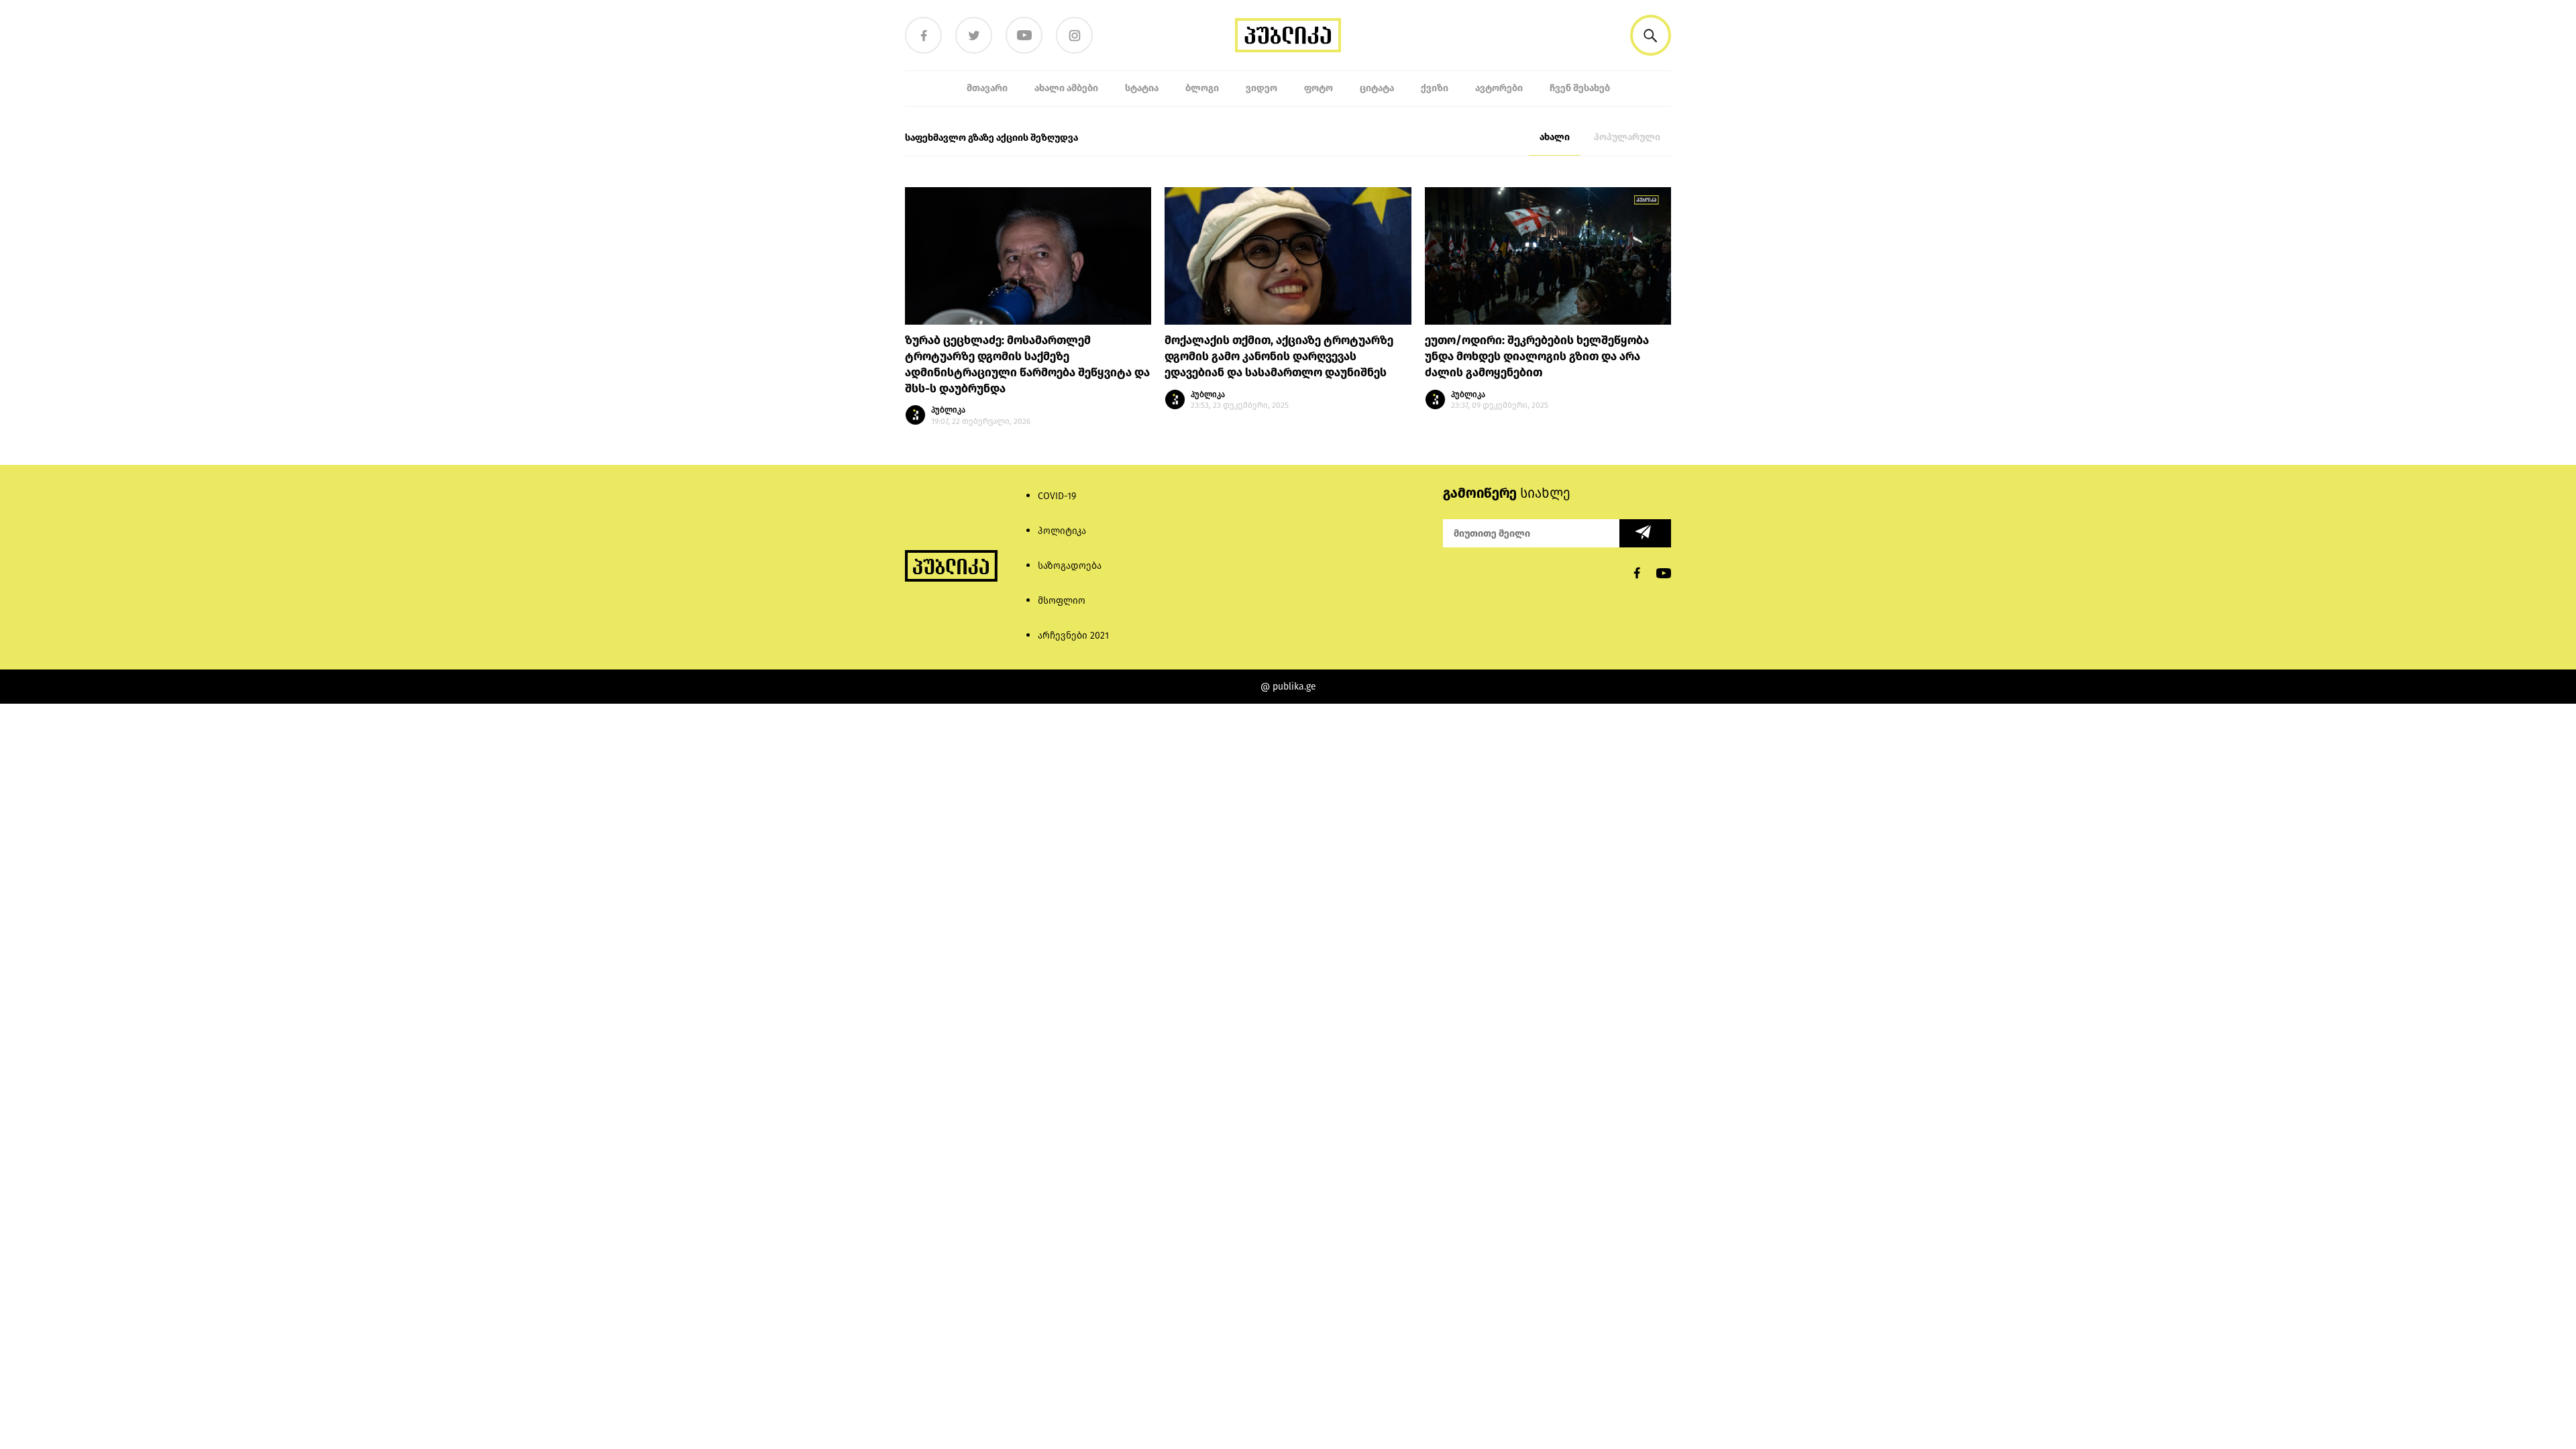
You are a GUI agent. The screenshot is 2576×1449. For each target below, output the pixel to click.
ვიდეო (1262, 88)
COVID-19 (1057, 496)
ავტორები (1499, 88)
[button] (1651, 35)
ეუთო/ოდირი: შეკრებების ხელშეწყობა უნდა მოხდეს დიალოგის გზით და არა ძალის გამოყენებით (1537, 357)
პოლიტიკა (1062, 531)
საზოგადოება (1070, 566)
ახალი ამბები (1066, 88)
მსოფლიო (1062, 601)
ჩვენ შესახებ (1580, 88)
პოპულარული (1627, 137)
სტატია (1142, 88)
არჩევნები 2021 (1073, 636)
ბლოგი (1202, 88)
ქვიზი (1435, 88)
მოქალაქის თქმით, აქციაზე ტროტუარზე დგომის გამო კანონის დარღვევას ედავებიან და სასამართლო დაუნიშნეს (1279, 357)
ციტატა (1377, 88)
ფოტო (1319, 88)
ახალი (1555, 137)
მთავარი (987, 88)
